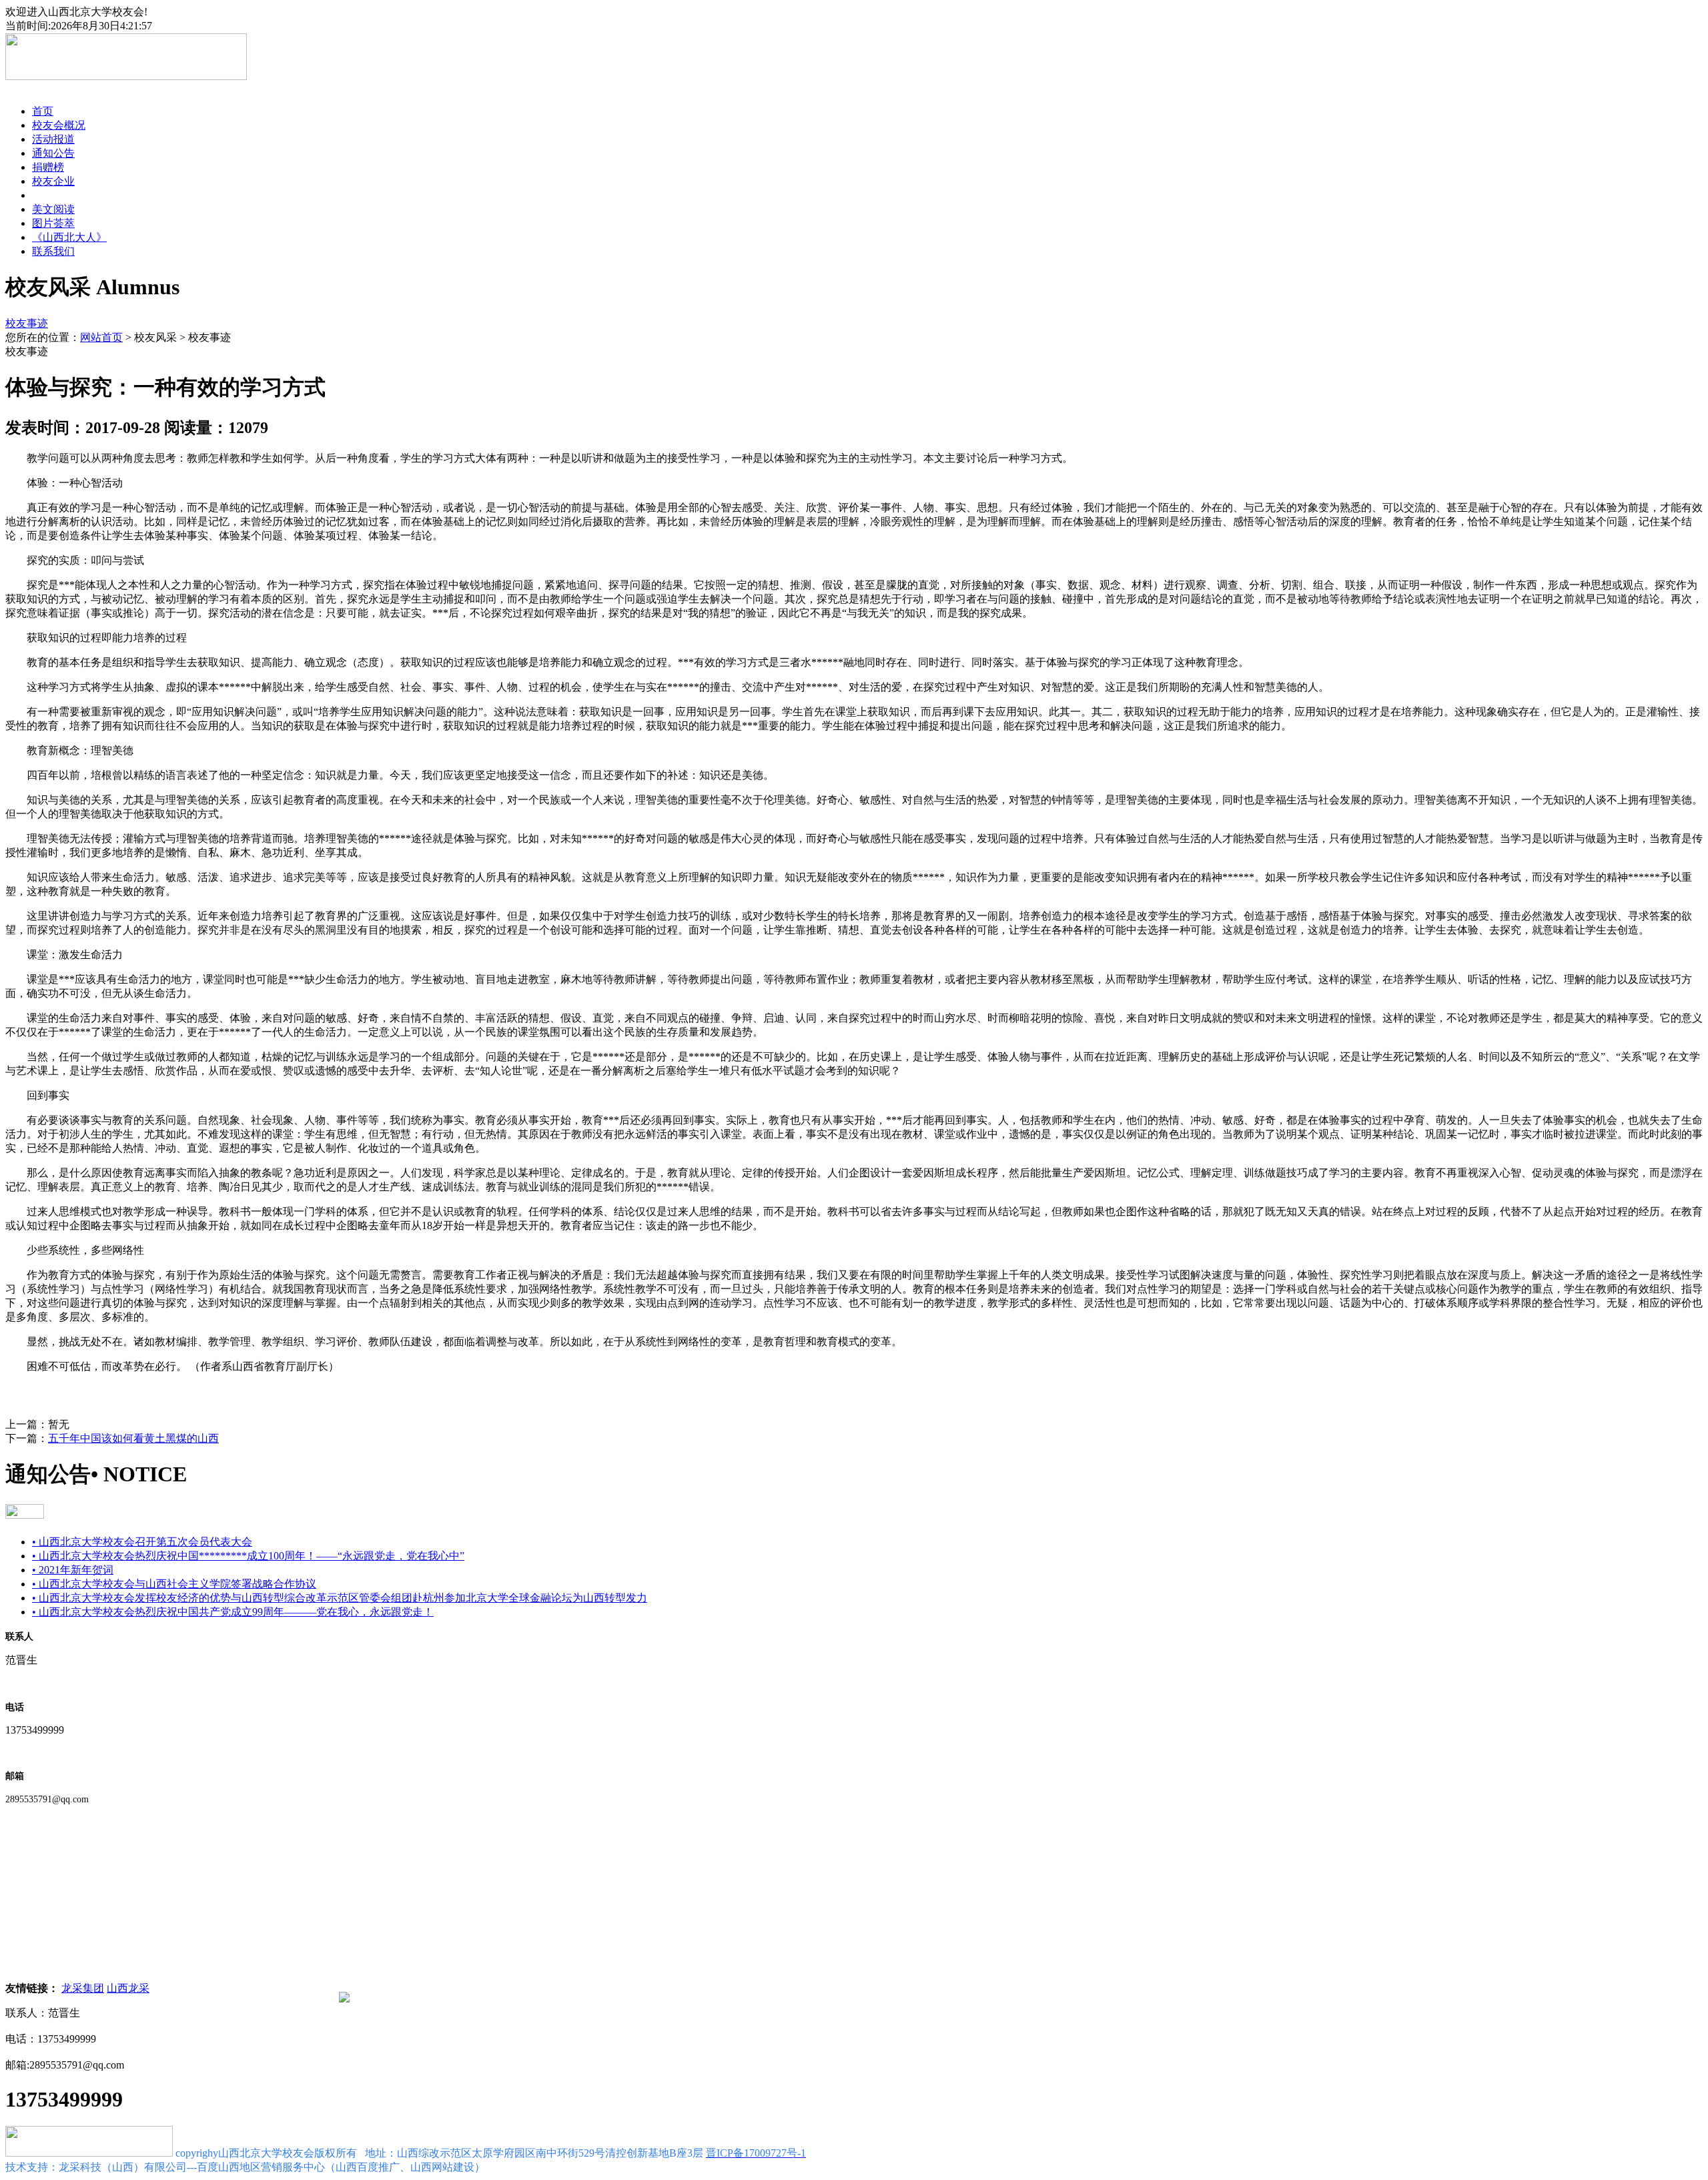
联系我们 (53, 251)
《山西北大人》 (69, 237)
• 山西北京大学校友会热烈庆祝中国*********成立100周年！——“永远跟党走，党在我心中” (248, 1556)
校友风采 (53, 195)
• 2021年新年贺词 (73, 1570)
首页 (43, 111)
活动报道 (53, 139)
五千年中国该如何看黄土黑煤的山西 (133, 1438)
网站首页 (101, 337)
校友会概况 (59, 125)
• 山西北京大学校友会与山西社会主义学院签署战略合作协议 (174, 1584)
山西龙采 (128, 1988)
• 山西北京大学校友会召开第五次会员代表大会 (142, 1542)
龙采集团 (83, 1988)
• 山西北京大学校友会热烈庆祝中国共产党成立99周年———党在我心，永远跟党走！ (233, 1612)
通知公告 (53, 153)
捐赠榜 (48, 167)
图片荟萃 (53, 223)
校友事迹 (27, 323)
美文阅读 (53, 209)
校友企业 (53, 181)
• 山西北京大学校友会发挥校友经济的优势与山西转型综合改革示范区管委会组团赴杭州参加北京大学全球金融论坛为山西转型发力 (340, 1598)
